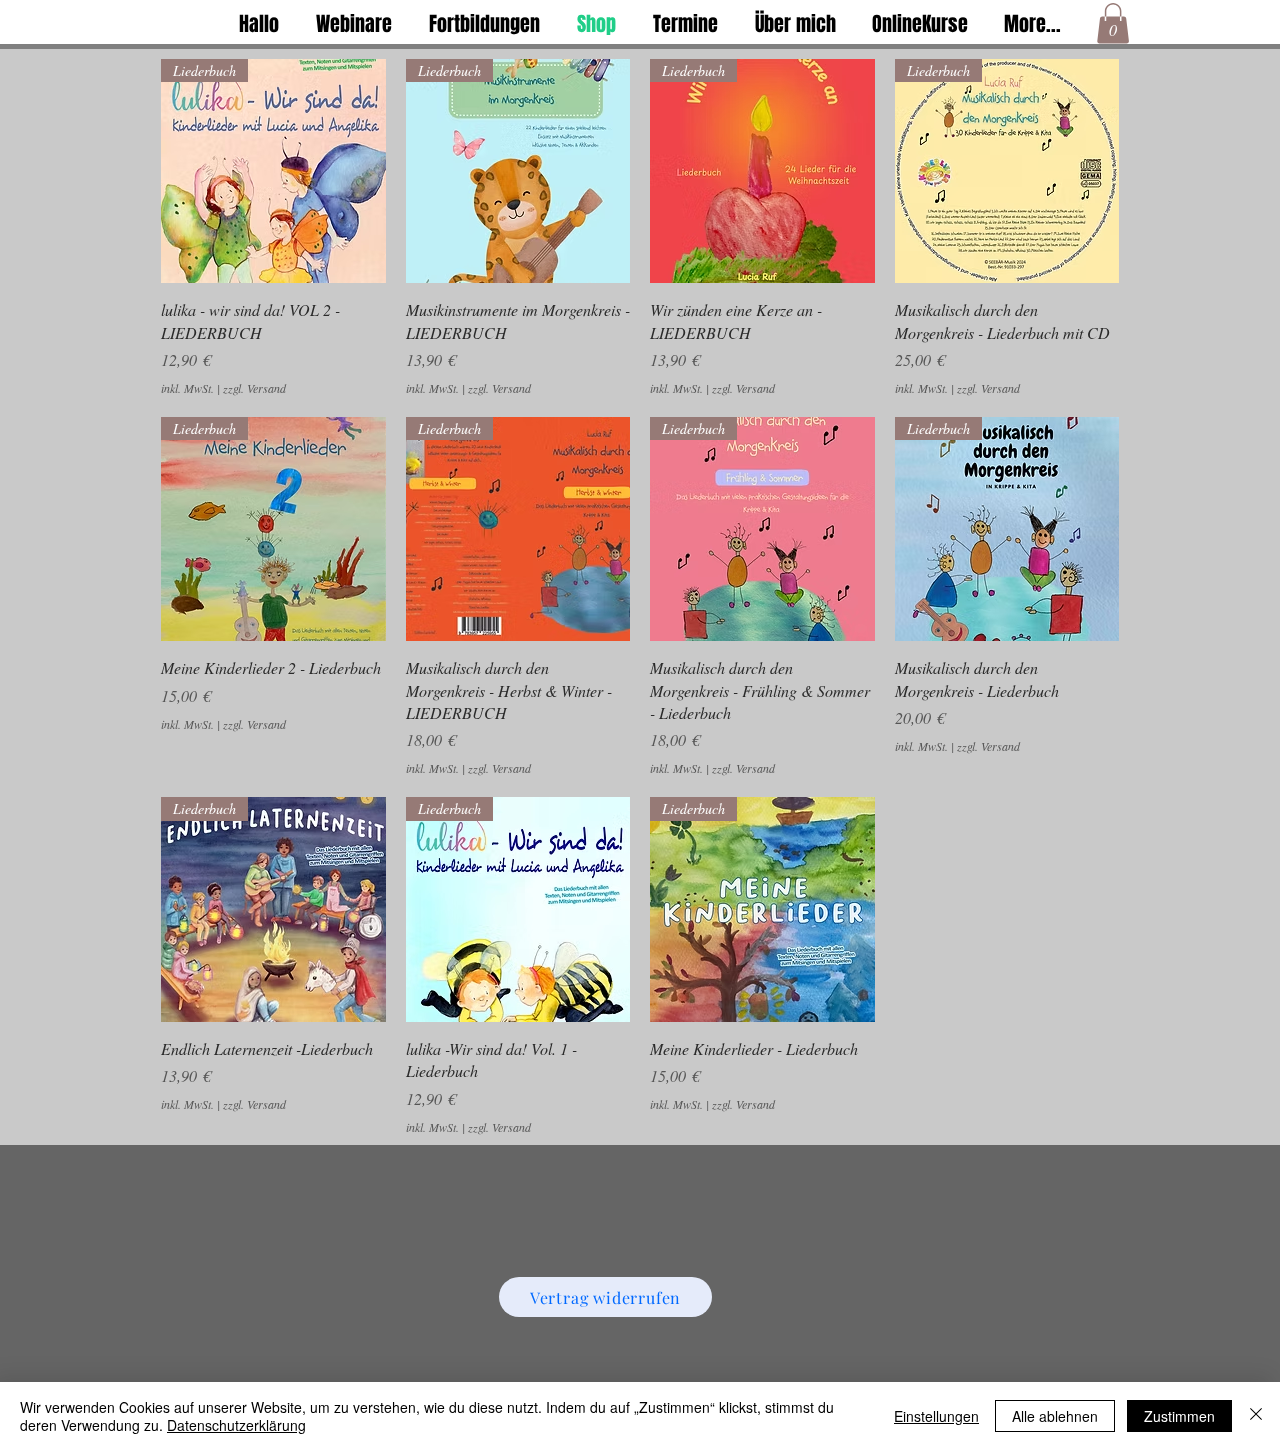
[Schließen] (1256, 1416)
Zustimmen (1179, 1416)
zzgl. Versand (254, 388)
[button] (1113, 23)
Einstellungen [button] (936, 1416)
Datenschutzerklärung (236, 1425)
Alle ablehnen (1055, 1416)
